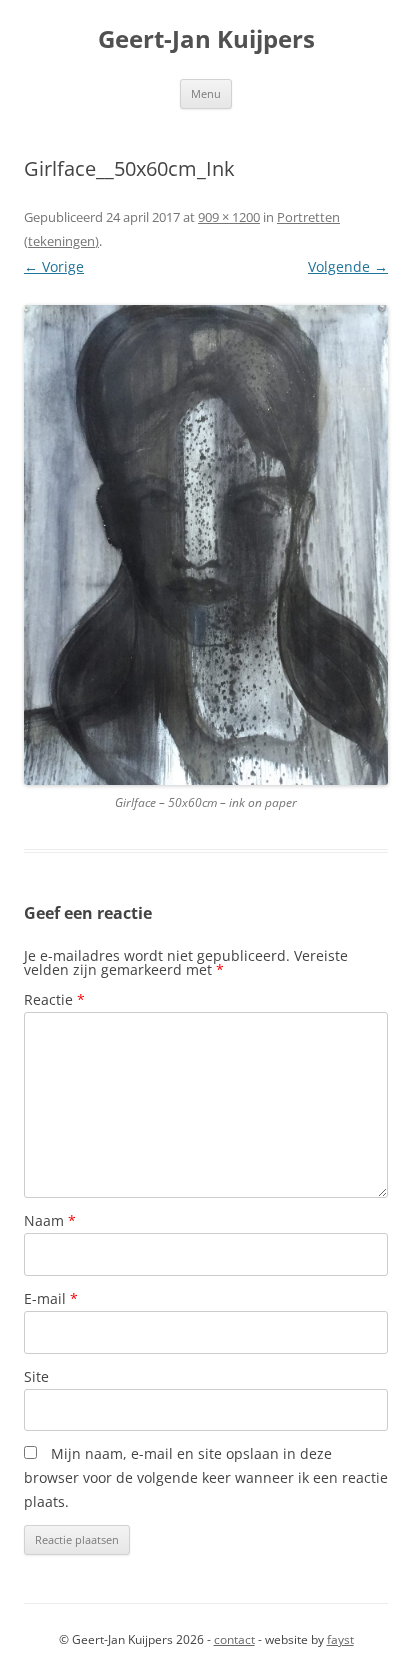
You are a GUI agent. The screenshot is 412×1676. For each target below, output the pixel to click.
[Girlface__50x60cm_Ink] (206, 545)
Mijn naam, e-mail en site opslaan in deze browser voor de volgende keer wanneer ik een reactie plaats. (206, 1477)
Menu (206, 93)
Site (36, 1376)
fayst (340, 1639)
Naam (50, 1220)
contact (234, 1639)
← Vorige (54, 266)
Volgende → (348, 266)
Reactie (54, 999)
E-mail (51, 1298)
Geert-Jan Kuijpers (206, 39)
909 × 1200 (229, 217)
